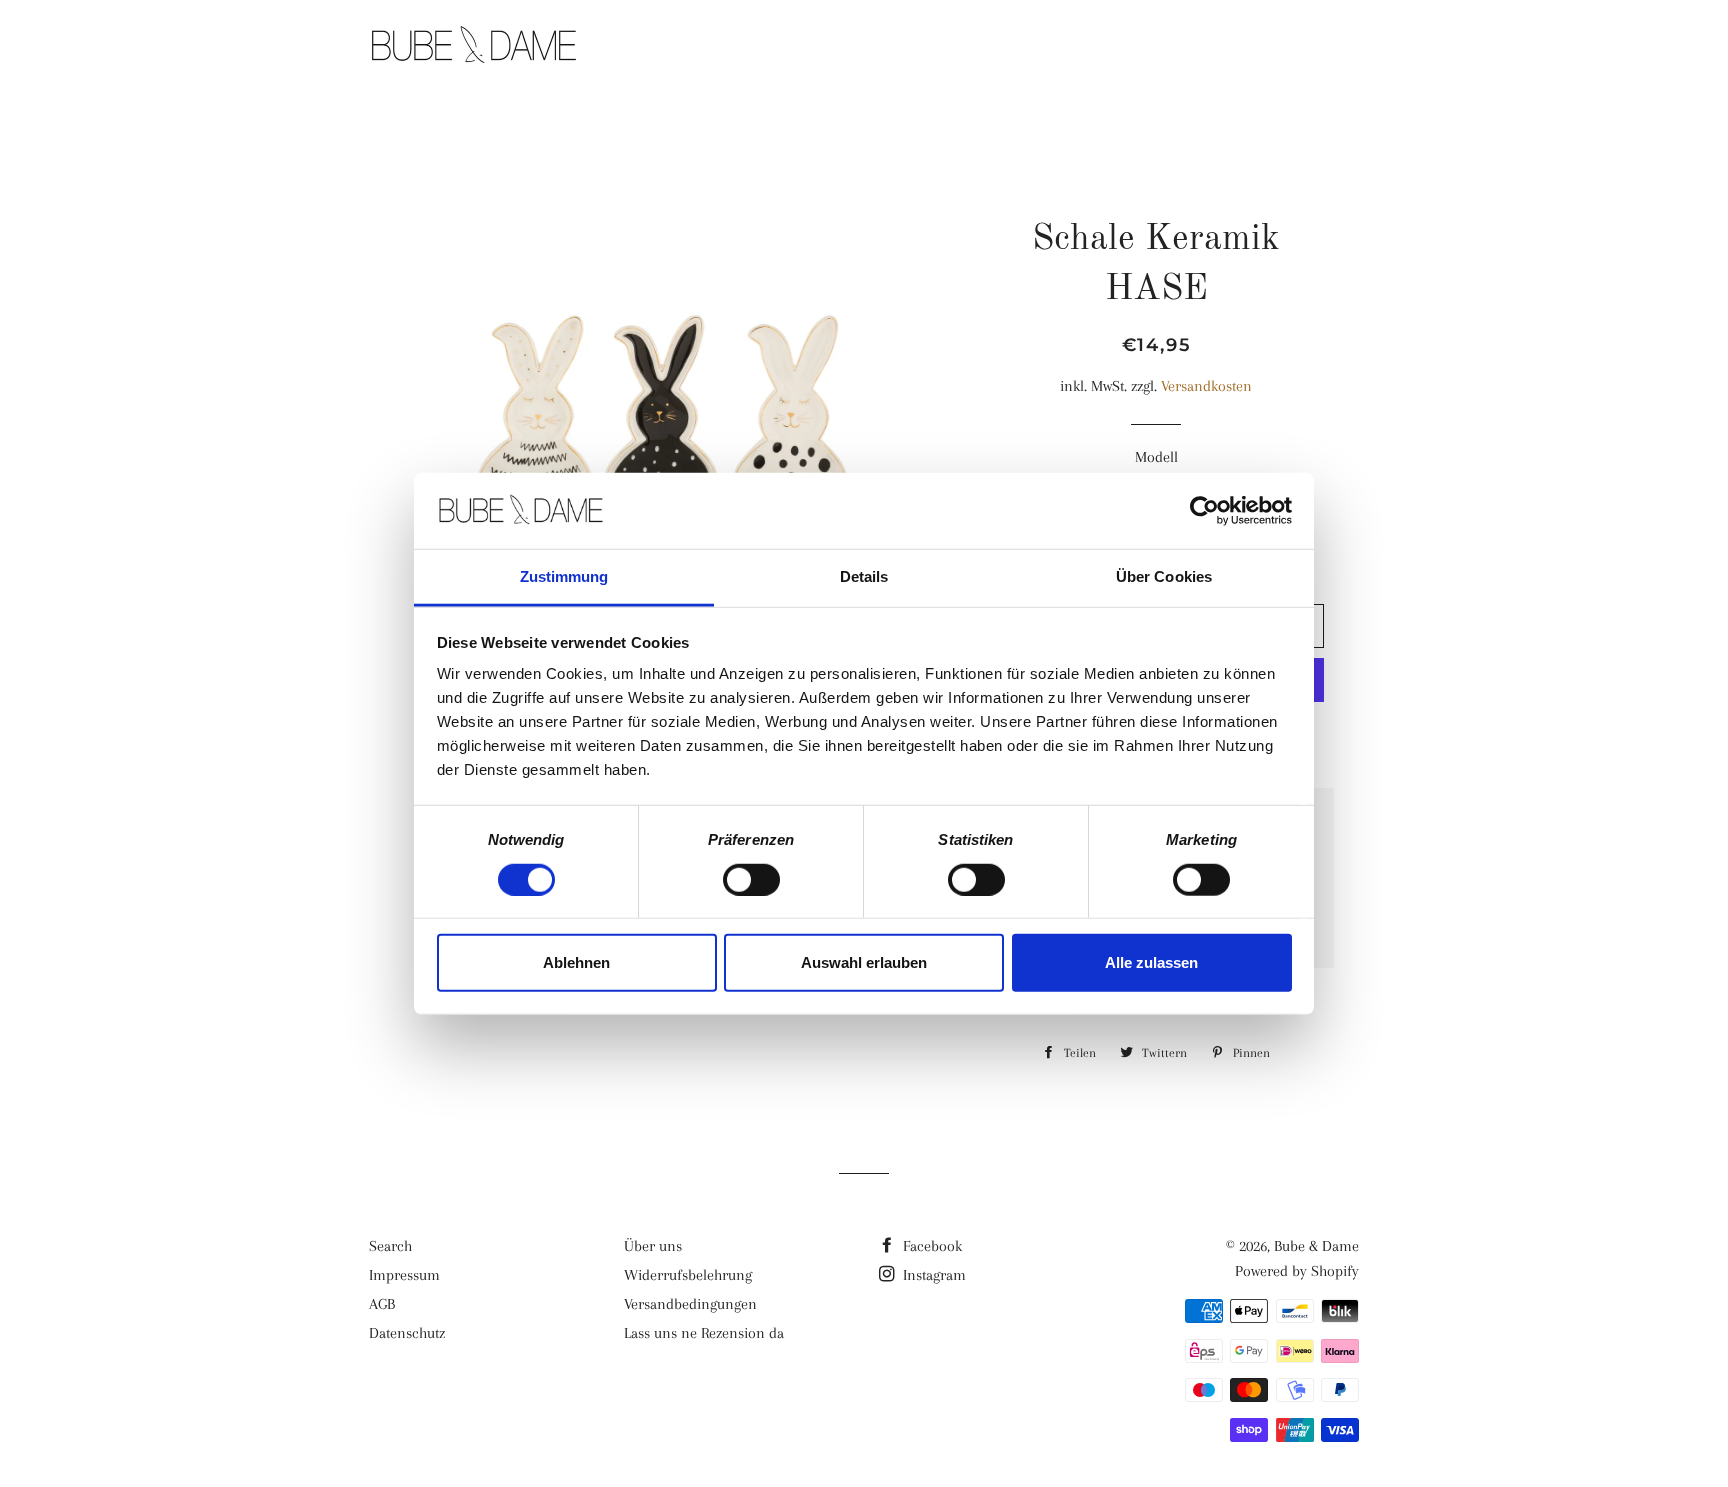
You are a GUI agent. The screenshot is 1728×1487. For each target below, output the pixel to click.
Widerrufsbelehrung (688, 1275)
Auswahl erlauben (864, 962)
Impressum (404, 1275)
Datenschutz (407, 1333)
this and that (1162, 47)
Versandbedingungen (690, 1304)
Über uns (653, 1246)
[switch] (751, 879)
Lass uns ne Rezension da (704, 1333)
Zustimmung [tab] (564, 576)
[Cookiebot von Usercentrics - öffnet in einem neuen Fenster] (1204, 511)
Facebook (930, 1246)
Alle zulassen (1151, 962)
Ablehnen (576, 962)
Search (390, 1246)
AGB (382, 1304)
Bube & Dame (1316, 1246)
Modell (1156, 457)
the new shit (1003, 47)
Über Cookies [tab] (1164, 576)
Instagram (932, 1275)
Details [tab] (864, 576)
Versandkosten (1206, 386)
